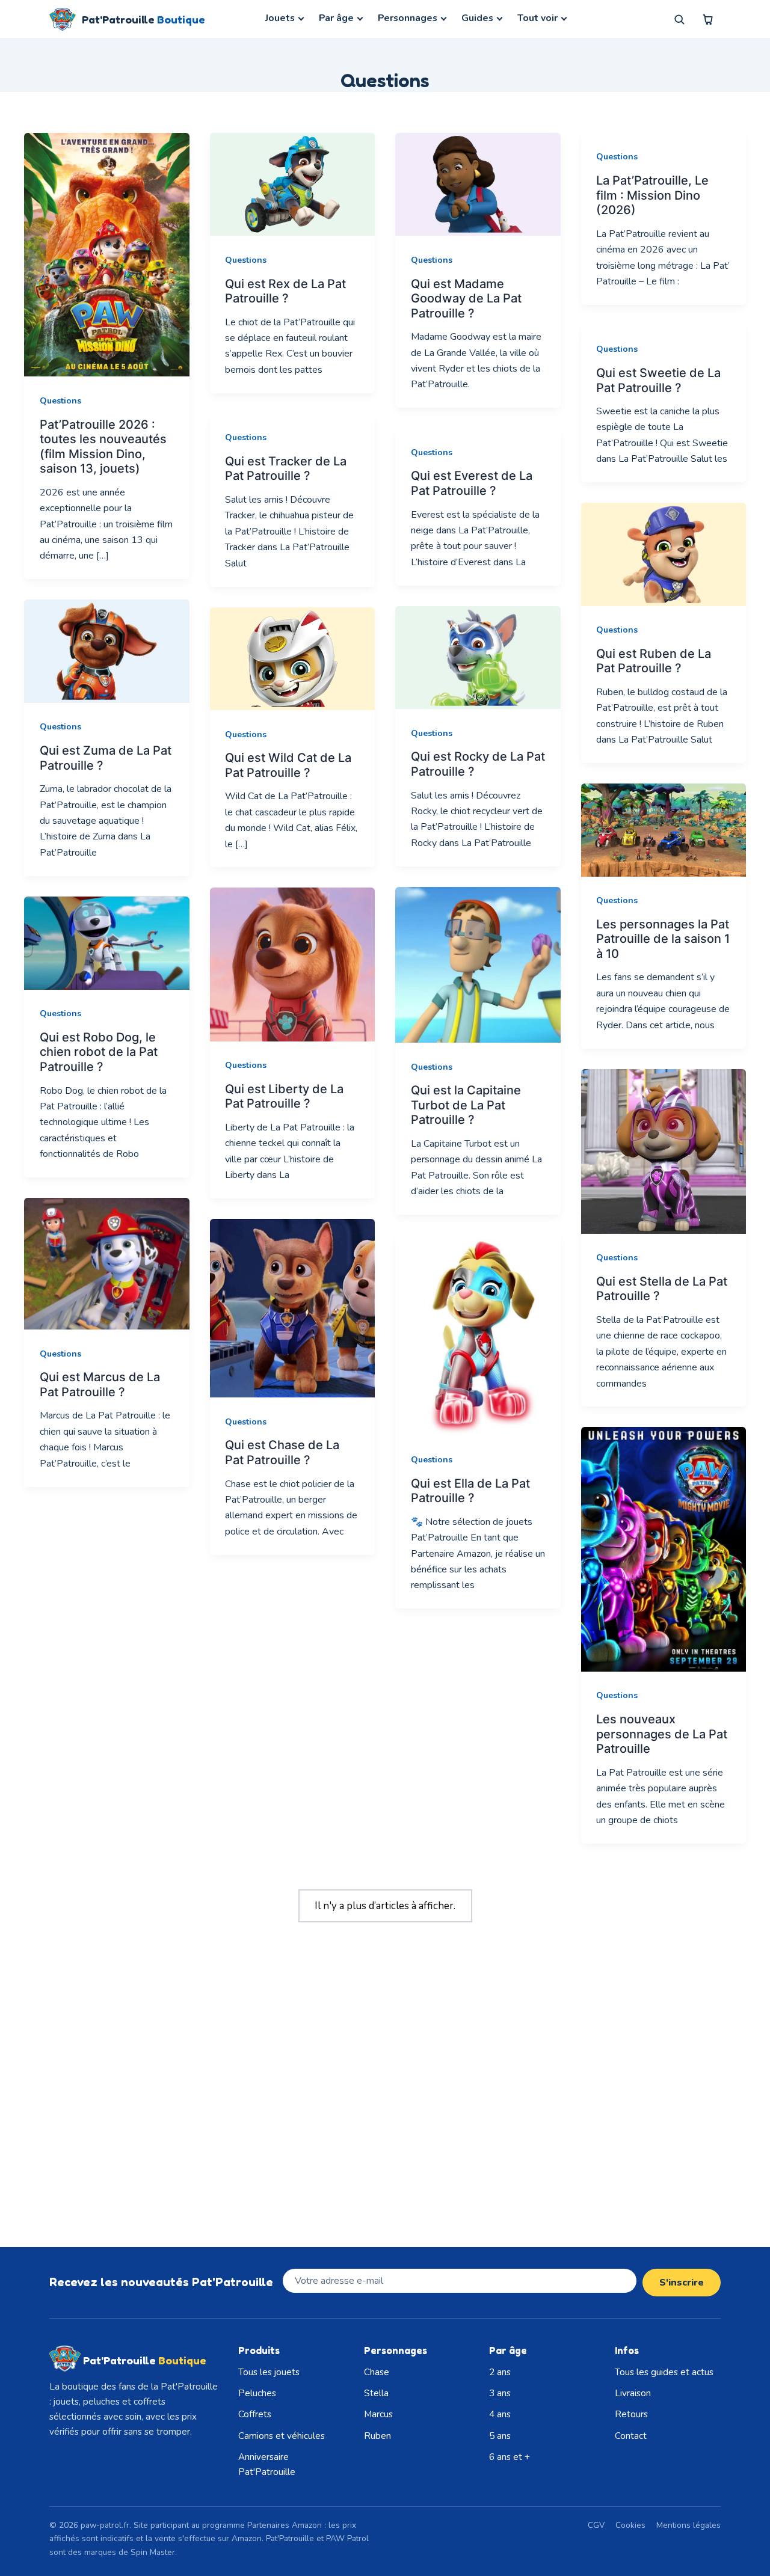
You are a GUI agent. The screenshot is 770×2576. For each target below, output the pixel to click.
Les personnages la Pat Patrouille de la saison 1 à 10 (663, 939)
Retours (631, 2414)
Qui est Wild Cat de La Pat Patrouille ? (288, 765)
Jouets (280, 18)
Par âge (336, 18)
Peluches (257, 2393)
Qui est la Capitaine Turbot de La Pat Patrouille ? (466, 1105)
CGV (596, 2525)
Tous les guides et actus (664, 2372)
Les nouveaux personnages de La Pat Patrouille (662, 1734)
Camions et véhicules (282, 2436)
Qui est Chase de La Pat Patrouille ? (282, 1452)
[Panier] (708, 19)
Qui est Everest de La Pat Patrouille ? (472, 483)
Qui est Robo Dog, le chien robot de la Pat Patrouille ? (99, 1052)
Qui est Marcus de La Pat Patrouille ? (100, 1385)
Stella (376, 2393)
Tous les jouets (269, 2372)
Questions (60, 401)
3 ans (500, 2393)
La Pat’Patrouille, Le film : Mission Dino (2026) (652, 195)
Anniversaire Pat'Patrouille (267, 2464)
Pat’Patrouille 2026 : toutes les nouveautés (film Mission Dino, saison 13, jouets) (103, 447)
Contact (631, 2436)
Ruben (377, 2436)
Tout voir (537, 18)
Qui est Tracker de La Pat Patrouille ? (286, 469)
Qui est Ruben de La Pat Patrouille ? (654, 661)
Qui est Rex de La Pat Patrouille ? (285, 291)
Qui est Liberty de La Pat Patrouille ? (284, 1096)
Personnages (408, 18)
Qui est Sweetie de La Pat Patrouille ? (658, 380)
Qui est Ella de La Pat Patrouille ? (470, 1491)
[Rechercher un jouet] (679, 19)
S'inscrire (682, 2283)
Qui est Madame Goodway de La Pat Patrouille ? (466, 299)
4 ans (500, 2414)
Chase (377, 2372)
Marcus (378, 2414)
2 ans (500, 2372)
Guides (477, 18)
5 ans (500, 2436)
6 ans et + (510, 2457)
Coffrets (255, 2414)
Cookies (630, 2525)
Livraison (633, 2393)
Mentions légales (688, 2525)
